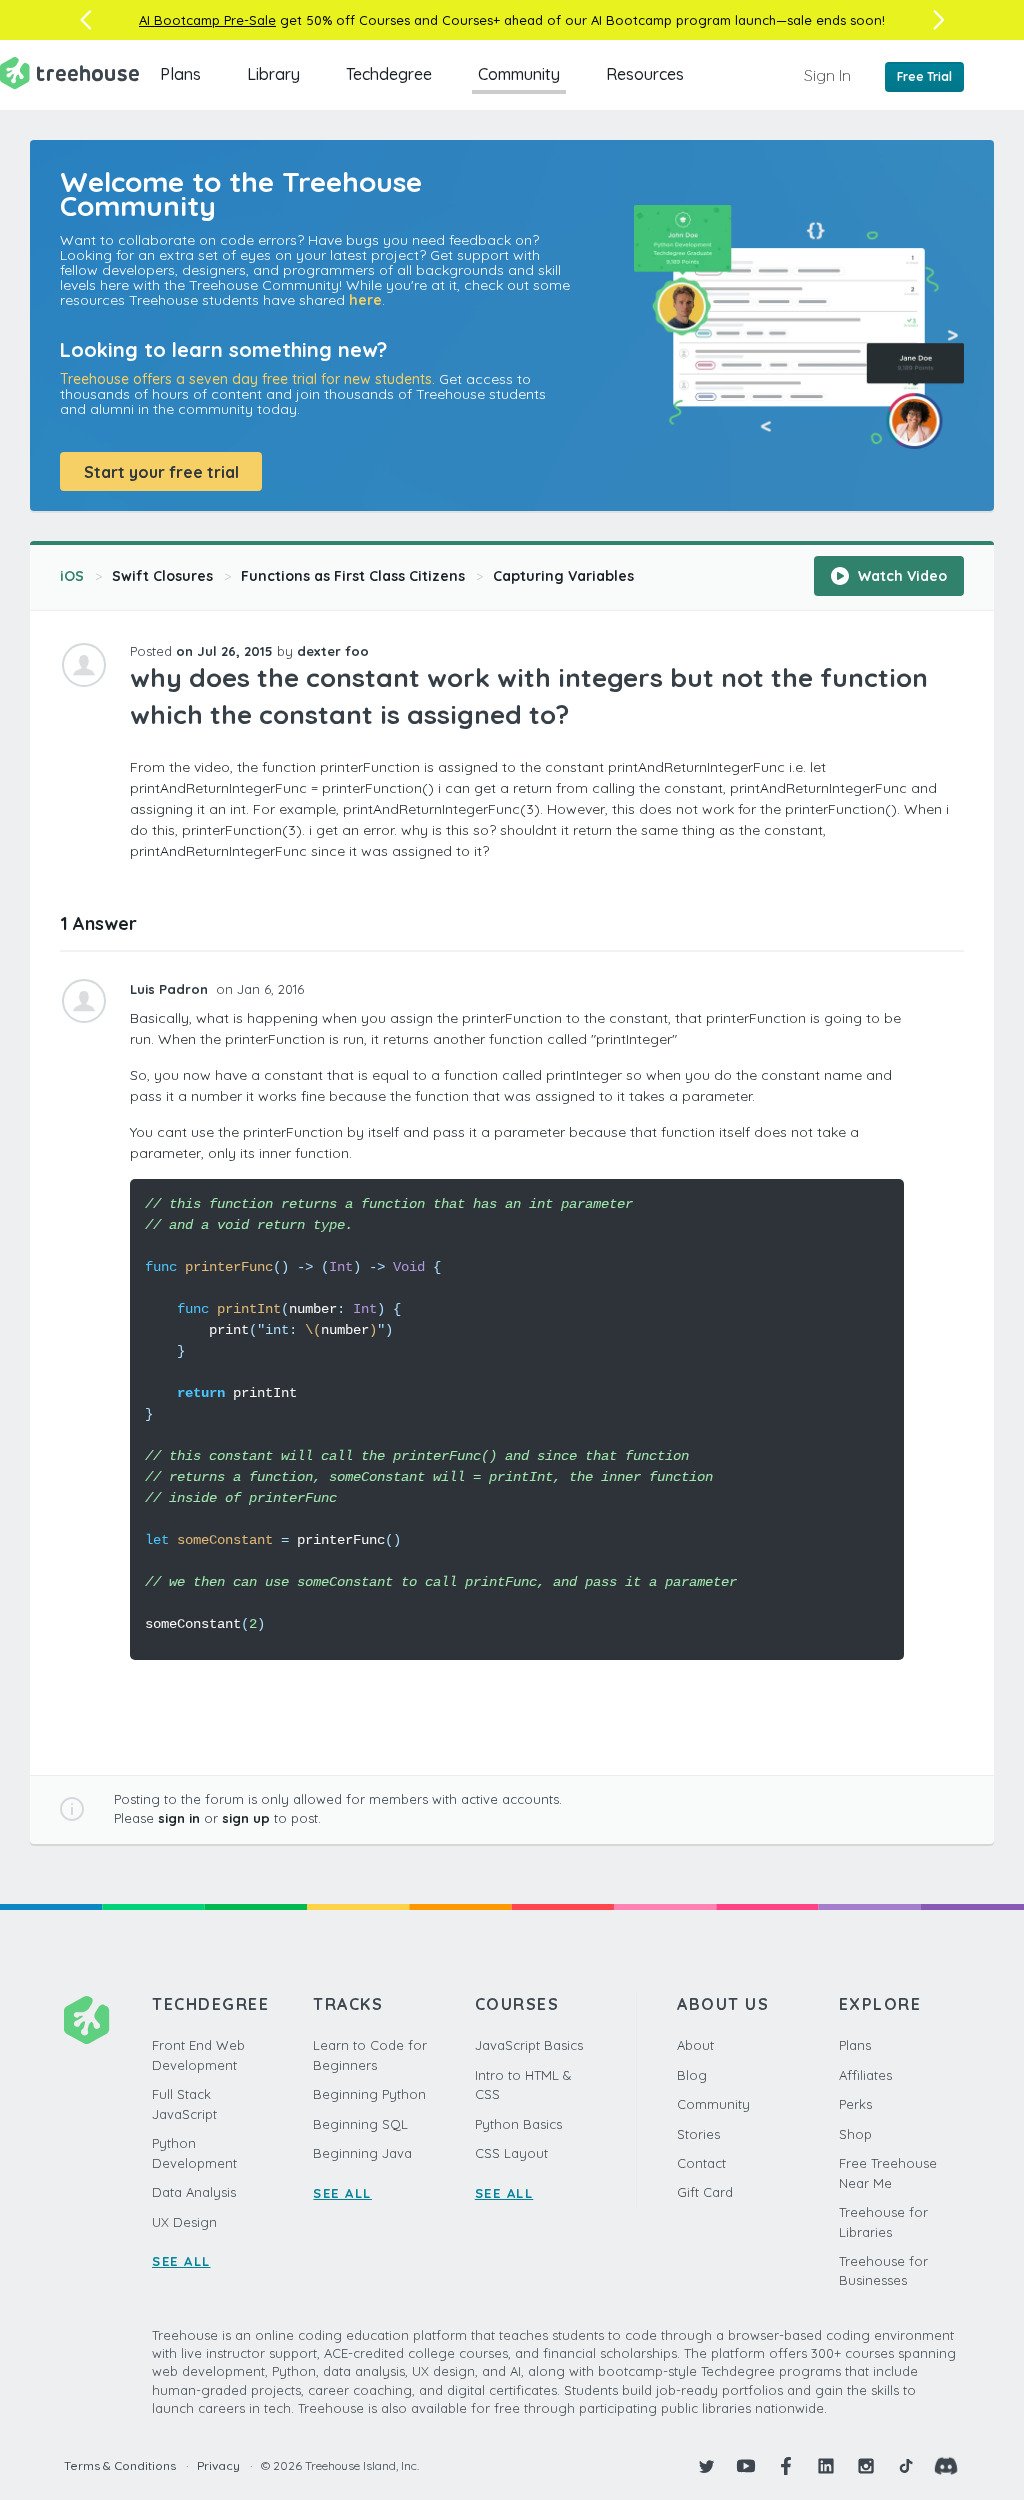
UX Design (184, 2222)
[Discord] (946, 2466)
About (695, 2045)
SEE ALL (181, 2261)
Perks (855, 2104)
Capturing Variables (563, 576)
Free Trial (924, 76)
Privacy (218, 2465)
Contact (701, 2163)
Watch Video (900, 576)
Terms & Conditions (120, 2465)
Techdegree (389, 74)
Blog (692, 2075)
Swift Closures (162, 576)
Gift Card (705, 2192)
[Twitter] (706, 2466)
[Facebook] (786, 2466)
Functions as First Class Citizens (353, 576)
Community (519, 74)
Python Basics (518, 2124)
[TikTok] (906, 2466)
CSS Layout (511, 2153)
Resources (645, 74)
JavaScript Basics (529, 2045)
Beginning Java (362, 2153)
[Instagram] (866, 2466)
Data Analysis (194, 2192)
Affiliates (865, 2075)
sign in (179, 1818)
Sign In (827, 75)
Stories (698, 2134)
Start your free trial (161, 472)
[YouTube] (746, 2466)
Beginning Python (369, 2094)
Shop (855, 2134)
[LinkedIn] (826, 2466)
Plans (180, 74)
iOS (72, 576)
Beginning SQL (360, 2124)
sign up (246, 1818)
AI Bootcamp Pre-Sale (207, 20)
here (365, 300)
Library (273, 74)
